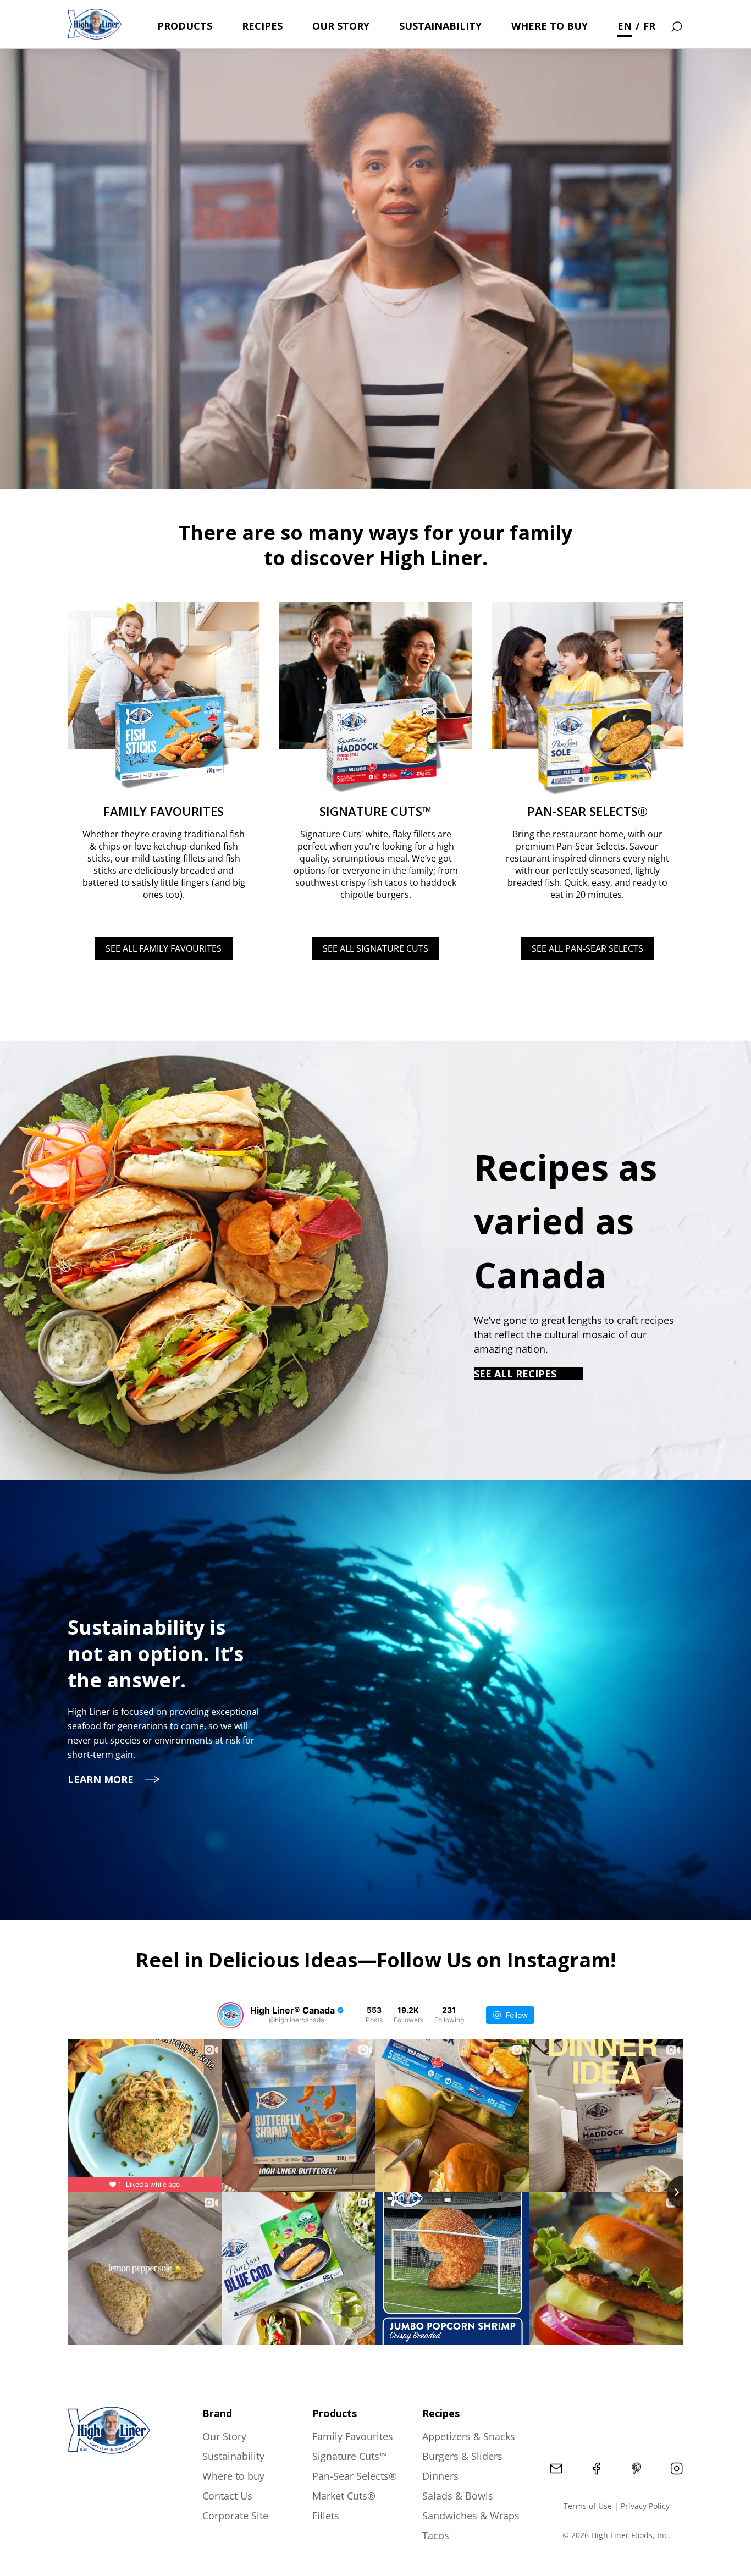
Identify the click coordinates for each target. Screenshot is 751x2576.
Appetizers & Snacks (469, 2436)
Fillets (326, 2516)
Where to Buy (550, 26)
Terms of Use (588, 2506)
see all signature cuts (375, 948)
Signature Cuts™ (350, 2456)
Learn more (101, 1779)
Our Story (341, 26)
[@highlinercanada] (230, 2015)
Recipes (262, 26)
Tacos (436, 2535)
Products (185, 26)
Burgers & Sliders (462, 2456)
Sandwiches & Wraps (471, 2516)
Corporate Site (235, 2516)
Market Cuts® (344, 2496)
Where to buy (233, 2476)
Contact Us (227, 2496)
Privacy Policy (645, 2506)
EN (625, 26)
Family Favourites (353, 2436)
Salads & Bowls (458, 2496)
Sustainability (440, 26)
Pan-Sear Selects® (355, 2476)
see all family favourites (164, 948)
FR (649, 26)
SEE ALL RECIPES (515, 1374)
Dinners (440, 2476)
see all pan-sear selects (587, 948)
